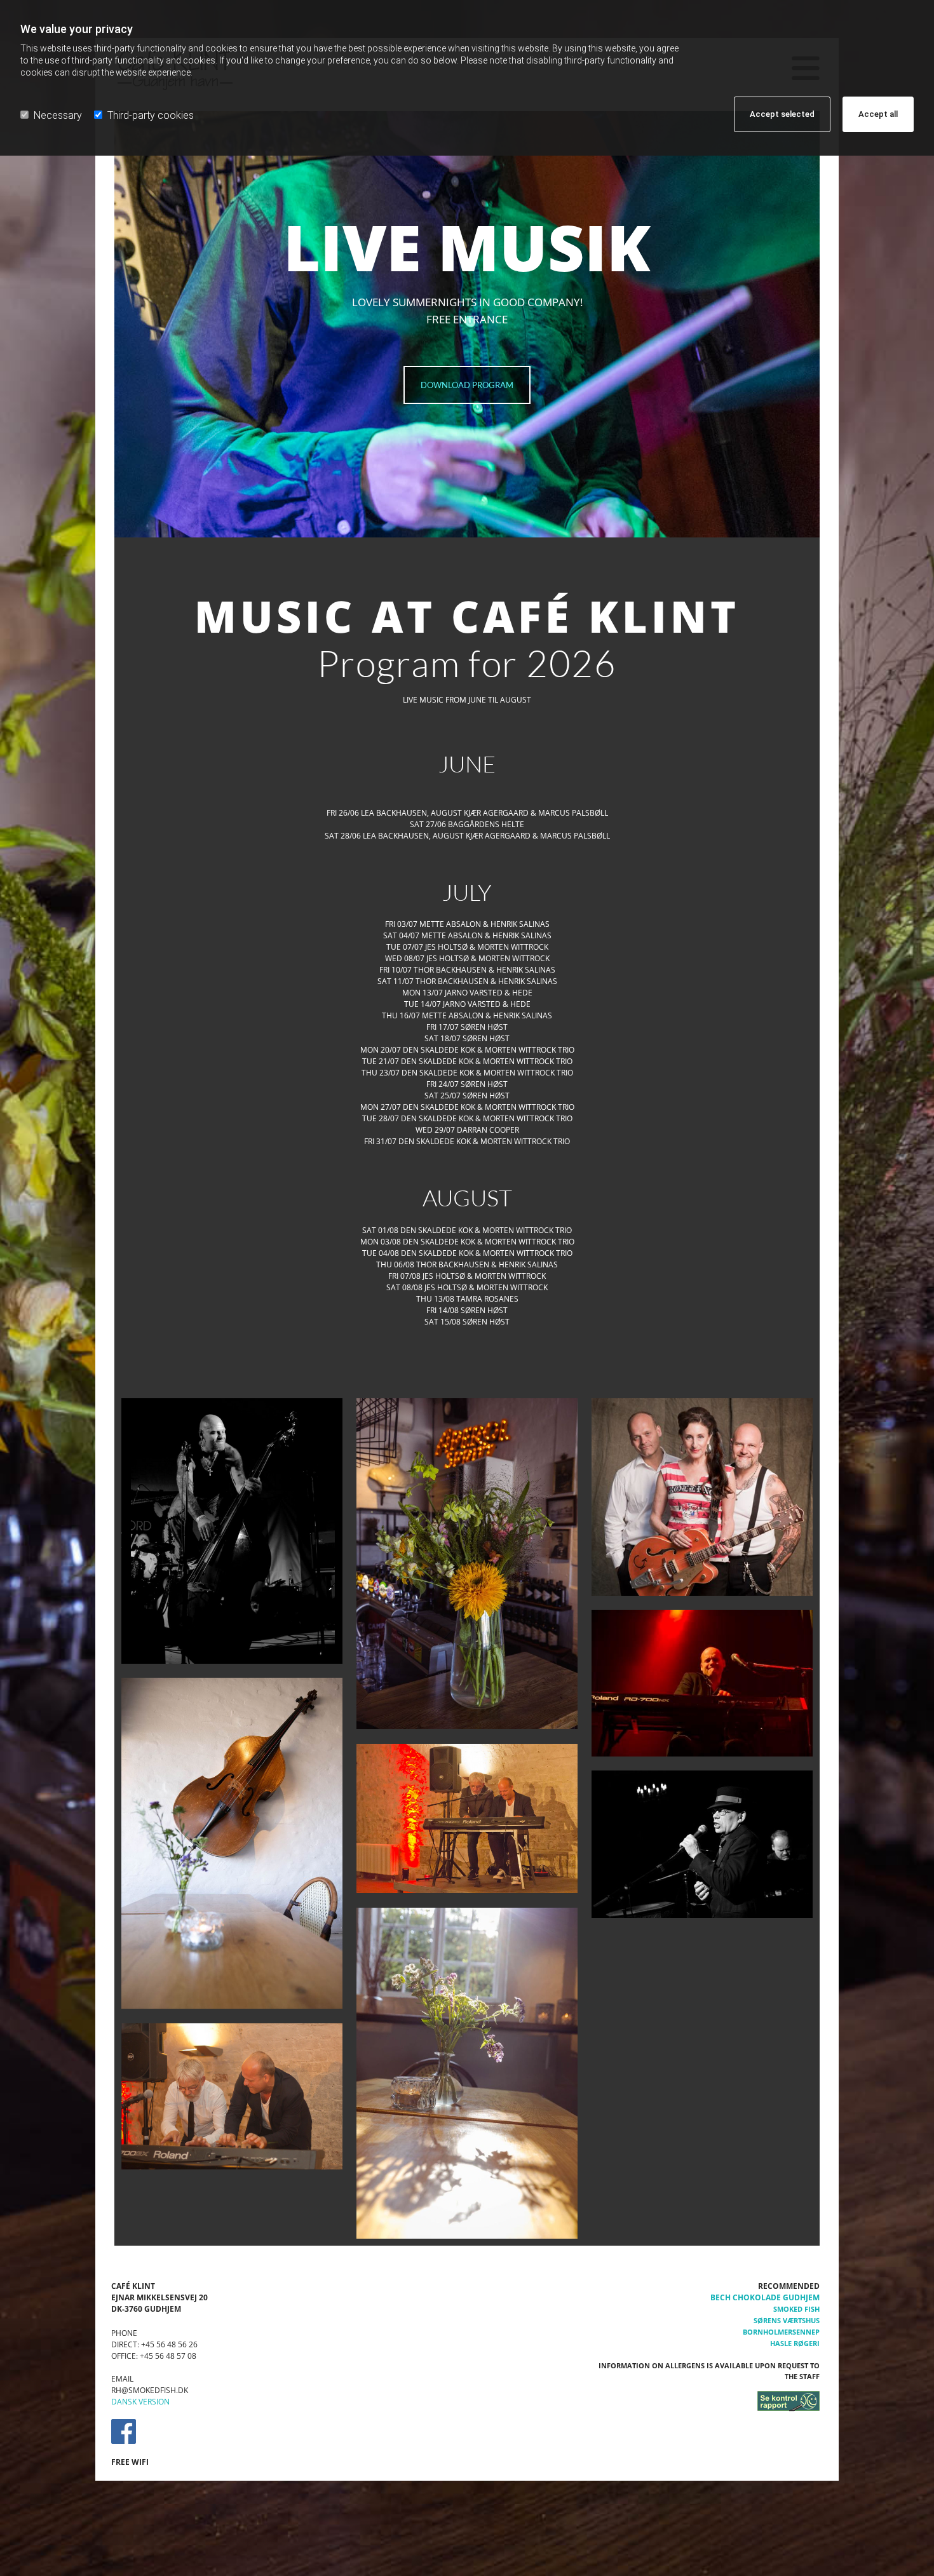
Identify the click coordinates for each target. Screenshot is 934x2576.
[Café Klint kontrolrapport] (708, 2401)
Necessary (58, 115)
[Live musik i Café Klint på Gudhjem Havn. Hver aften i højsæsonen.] (232, 1531)
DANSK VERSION (140, 2402)
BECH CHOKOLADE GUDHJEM (765, 2297)
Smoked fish (796, 2309)
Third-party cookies (151, 115)
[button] (467, 385)
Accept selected (782, 114)
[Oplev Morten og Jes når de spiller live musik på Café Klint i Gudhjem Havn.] (467, 1819)
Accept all (878, 114)
